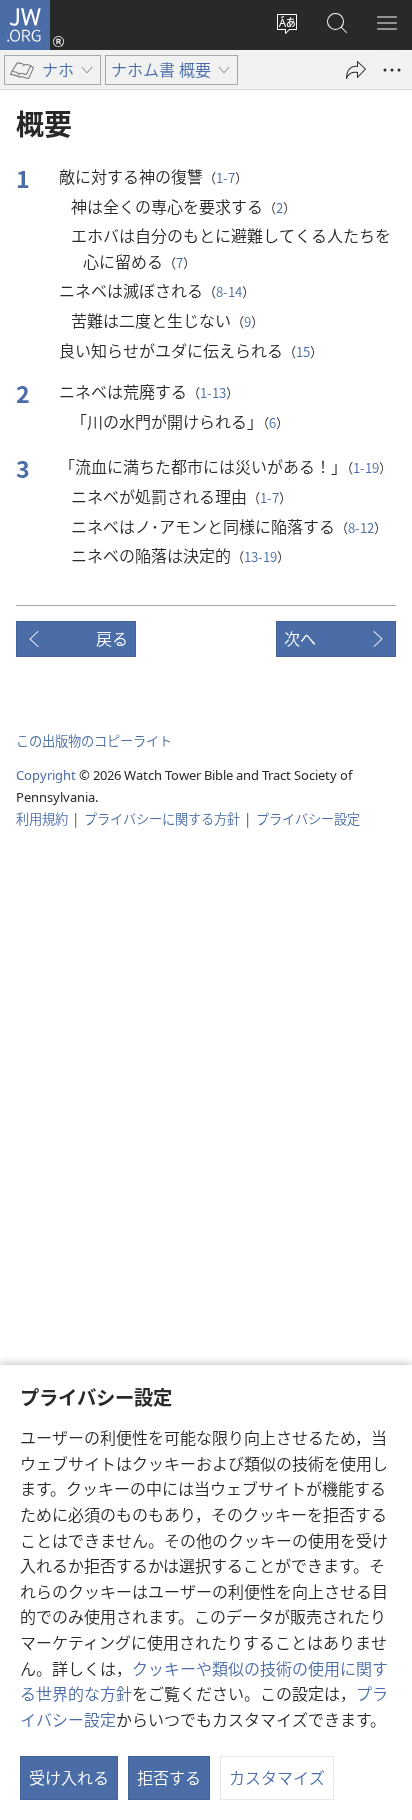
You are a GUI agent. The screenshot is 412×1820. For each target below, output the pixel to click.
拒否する (169, 1777)
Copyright (46, 775)
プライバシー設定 (308, 818)
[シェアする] (356, 70)
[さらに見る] (392, 70)
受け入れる (69, 1777)
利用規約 (42, 818)
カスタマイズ (277, 1777)
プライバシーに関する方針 (162, 818)
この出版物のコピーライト (94, 740)
